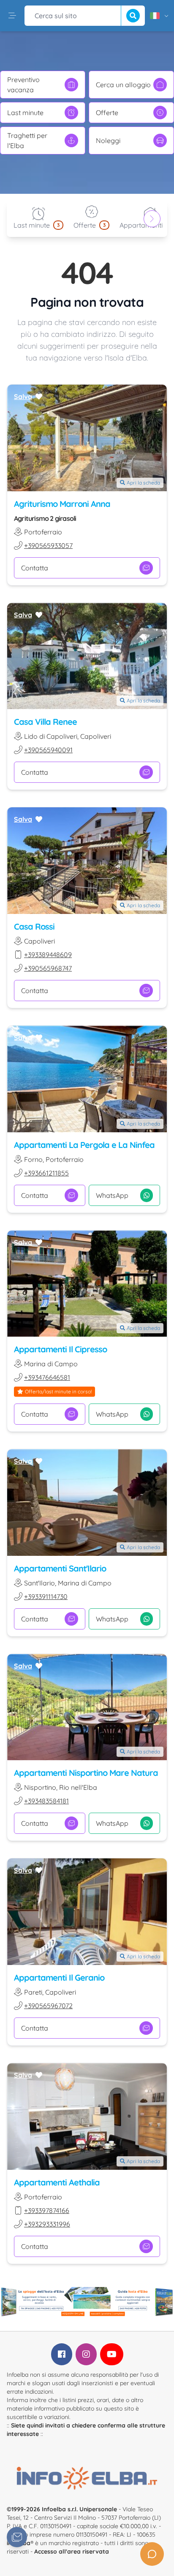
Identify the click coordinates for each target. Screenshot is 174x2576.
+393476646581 (47, 1377)
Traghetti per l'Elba (27, 140)
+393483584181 (46, 1801)
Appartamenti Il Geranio (59, 1977)
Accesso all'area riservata (72, 2551)
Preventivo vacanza (23, 85)
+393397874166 (47, 2210)
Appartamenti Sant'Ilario (60, 1568)
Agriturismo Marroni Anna (62, 504)
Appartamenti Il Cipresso (60, 1349)
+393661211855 (46, 1173)
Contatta (35, 568)
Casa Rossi (34, 926)
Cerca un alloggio (123, 85)
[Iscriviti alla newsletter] (17, 2537)
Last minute (25, 113)
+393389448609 (48, 955)
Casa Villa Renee (45, 722)
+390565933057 (48, 545)
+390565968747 (48, 968)
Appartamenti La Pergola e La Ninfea (84, 1145)
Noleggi (108, 140)
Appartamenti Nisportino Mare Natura (86, 1773)
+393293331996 (47, 2224)
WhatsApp (112, 1195)
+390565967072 (48, 2006)
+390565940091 (48, 750)
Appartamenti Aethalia (57, 2182)
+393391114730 (46, 1596)
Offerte (107, 113)
